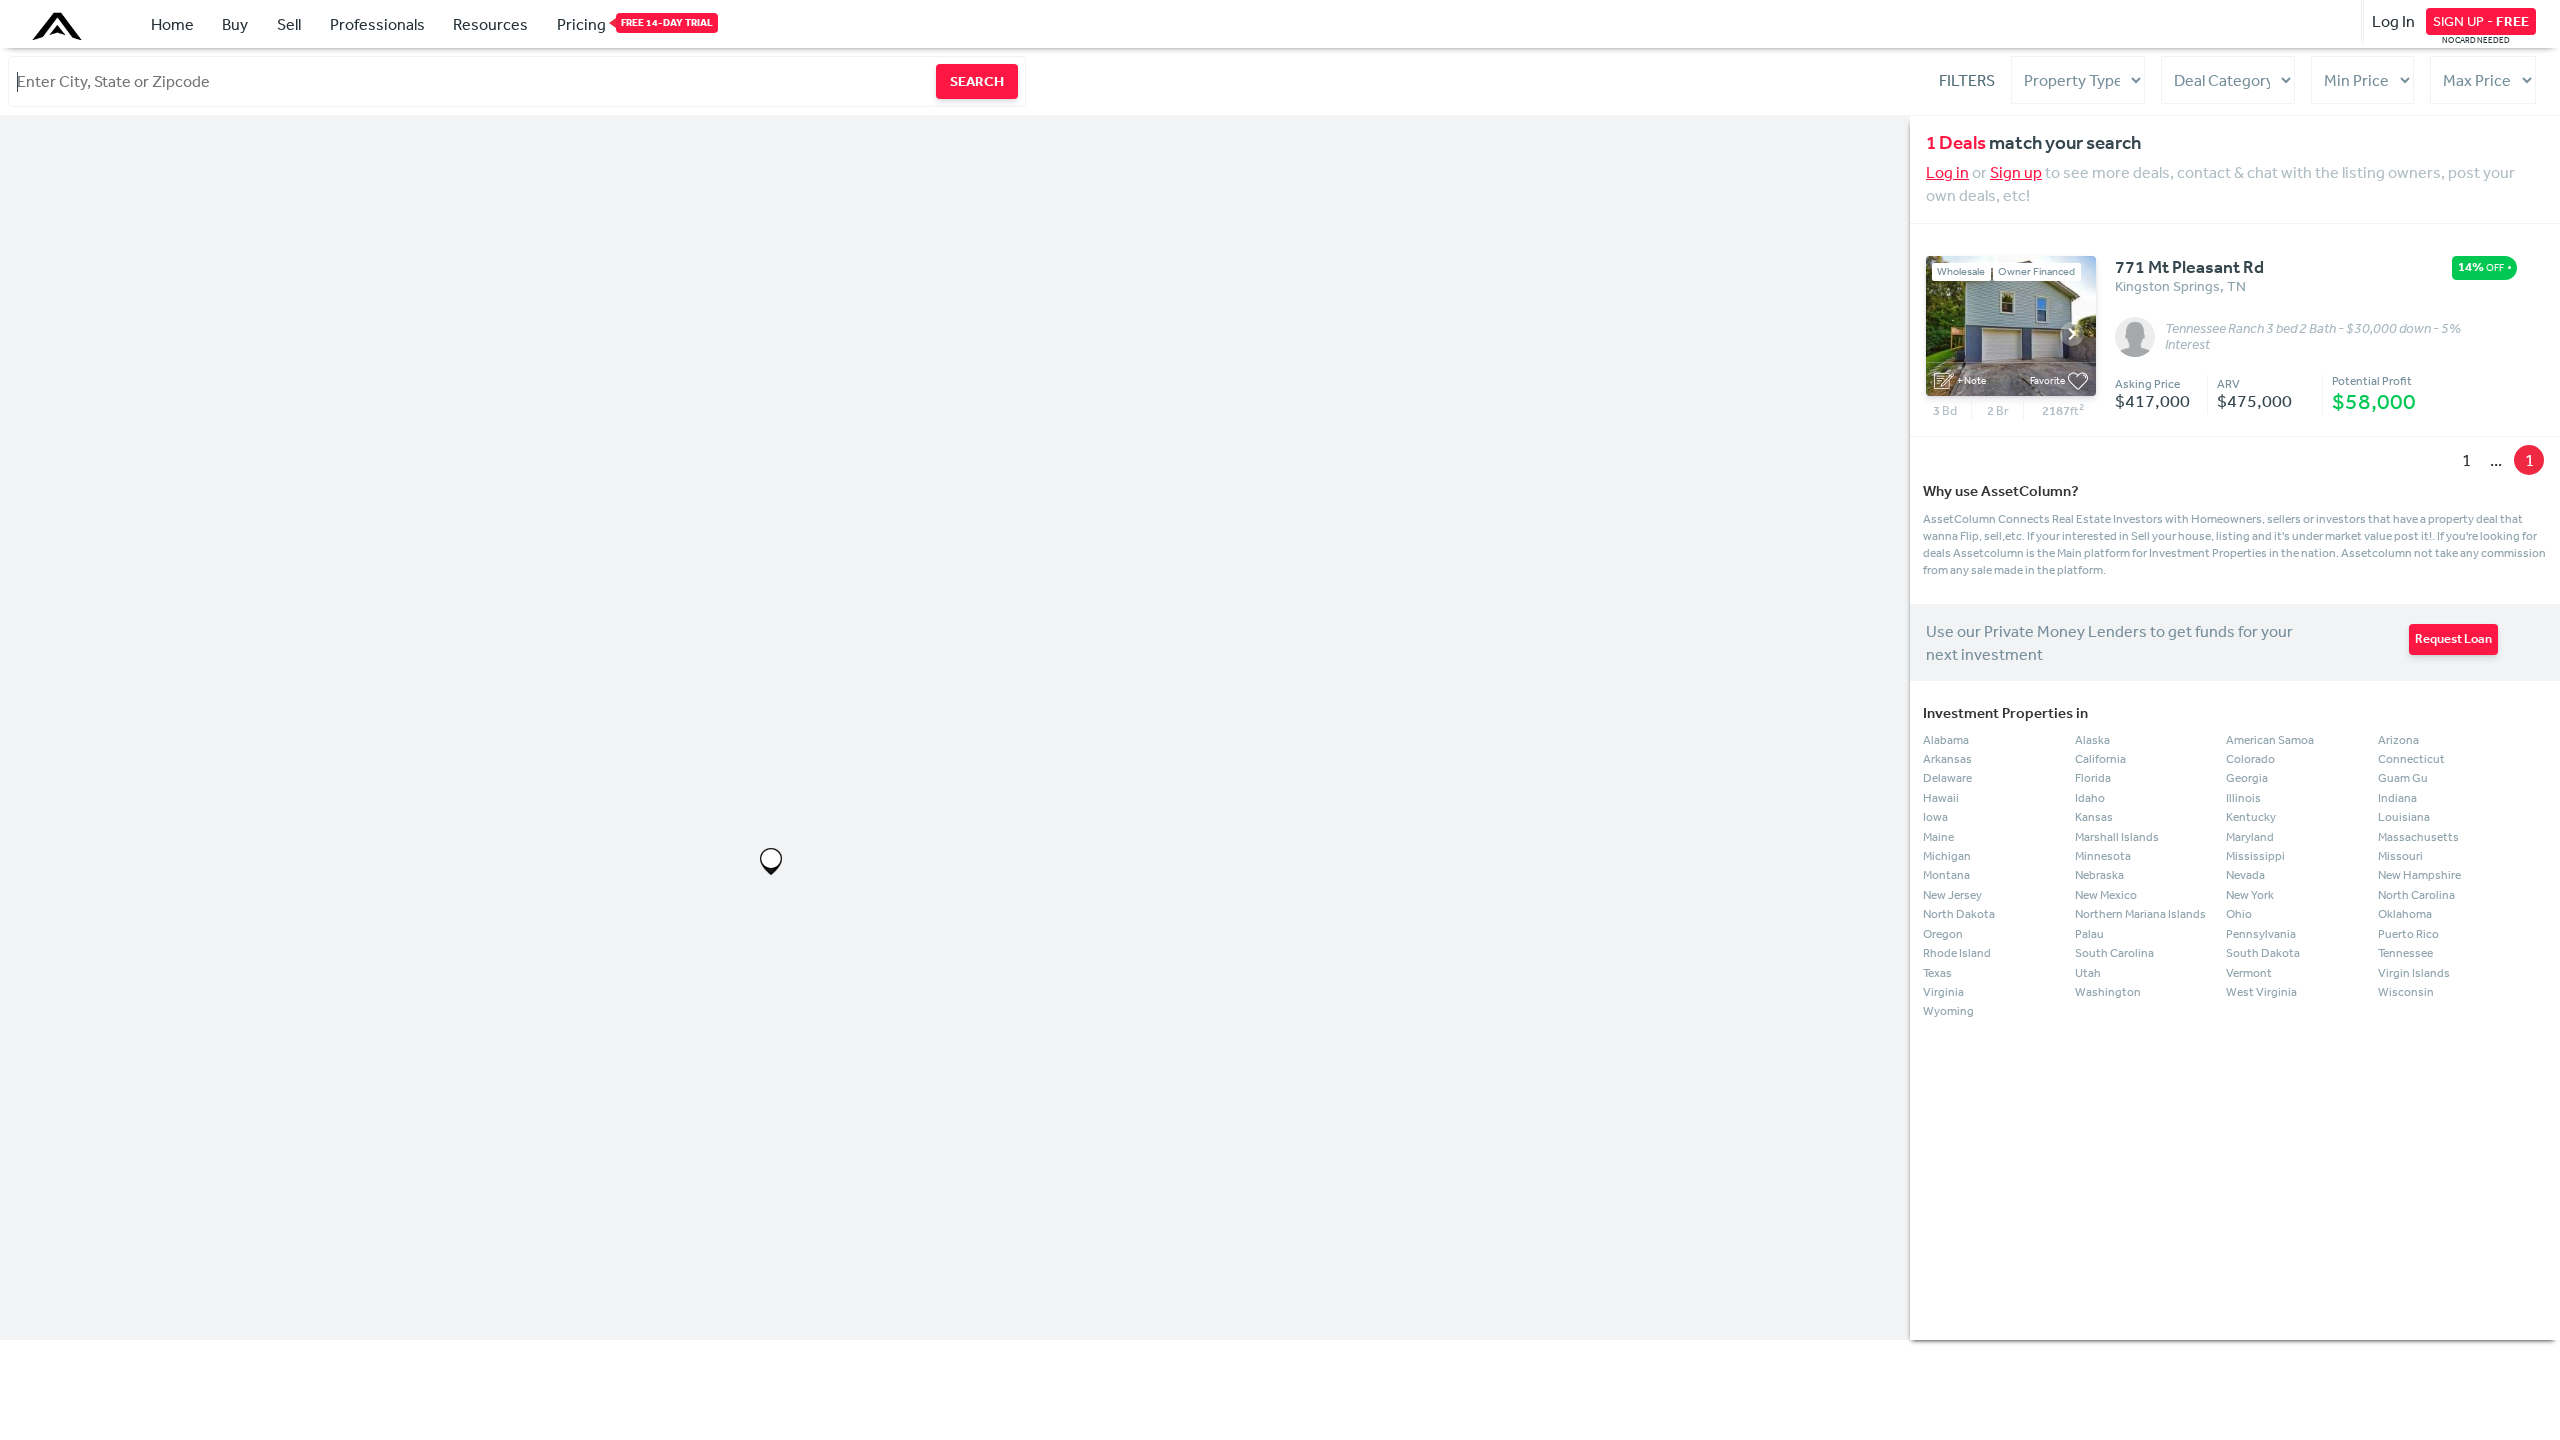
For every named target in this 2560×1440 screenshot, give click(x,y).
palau (2089, 934)
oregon (1943, 934)
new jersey (1952, 895)
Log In (2393, 21)
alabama (1946, 740)
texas (1937, 973)
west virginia (2261, 992)
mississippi (2255, 856)
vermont (2249, 973)
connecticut (2411, 759)
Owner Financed (2036, 271)
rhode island (1957, 953)
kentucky (2251, 817)
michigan (1947, 856)
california (2100, 759)
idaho (2090, 798)
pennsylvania (2261, 934)
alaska (2092, 740)
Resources (490, 24)
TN (2236, 286)
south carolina (2114, 953)
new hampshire (2419, 875)
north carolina (2416, 895)
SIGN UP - (2481, 21)
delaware (1947, 778)
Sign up (2016, 172)
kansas (2094, 817)
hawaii (1941, 798)
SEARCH (977, 81)
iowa (1935, 817)
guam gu (2403, 778)
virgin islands (2414, 973)
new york (2250, 895)
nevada (2245, 875)
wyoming (1948, 1011)
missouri (2400, 856)
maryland (2250, 837)
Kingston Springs (2167, 286)
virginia (1943, 992)
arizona (2398, 740)
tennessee (2405, 953)
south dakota (2263, 953)
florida (2093, 778)
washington (2108, 992)
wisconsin (2406, 992)
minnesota (2103, 856)
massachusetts (2418, 837)
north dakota (1959, 914)
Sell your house (2171, 536)
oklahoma (2405, 914)
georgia (2247, 778)
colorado (2250, 759)
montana (1946, 875)
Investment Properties (2208, 553)
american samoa (2270, 740)
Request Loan (2453, 638)
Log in (1947, 172)
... (2496, 459)
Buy (235, 24)
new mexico (2106, 895)
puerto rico (2408, 934)
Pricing (581, 24)
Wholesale (1961, 271)
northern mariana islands (2140, 914)
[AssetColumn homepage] (59, 26)
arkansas (1947, 759)
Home (172, 24)
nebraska (2099, 875)
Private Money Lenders (2065, 631)
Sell (289, 24)
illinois (2243, 798)
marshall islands (2117, 837)
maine (1938, 837)
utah (2088, 973)
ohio (2239, 914)
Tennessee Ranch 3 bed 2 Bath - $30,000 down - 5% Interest (2313, 337)
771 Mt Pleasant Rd (2189, 267)
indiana (2397, 798)
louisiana (2404, 817)
